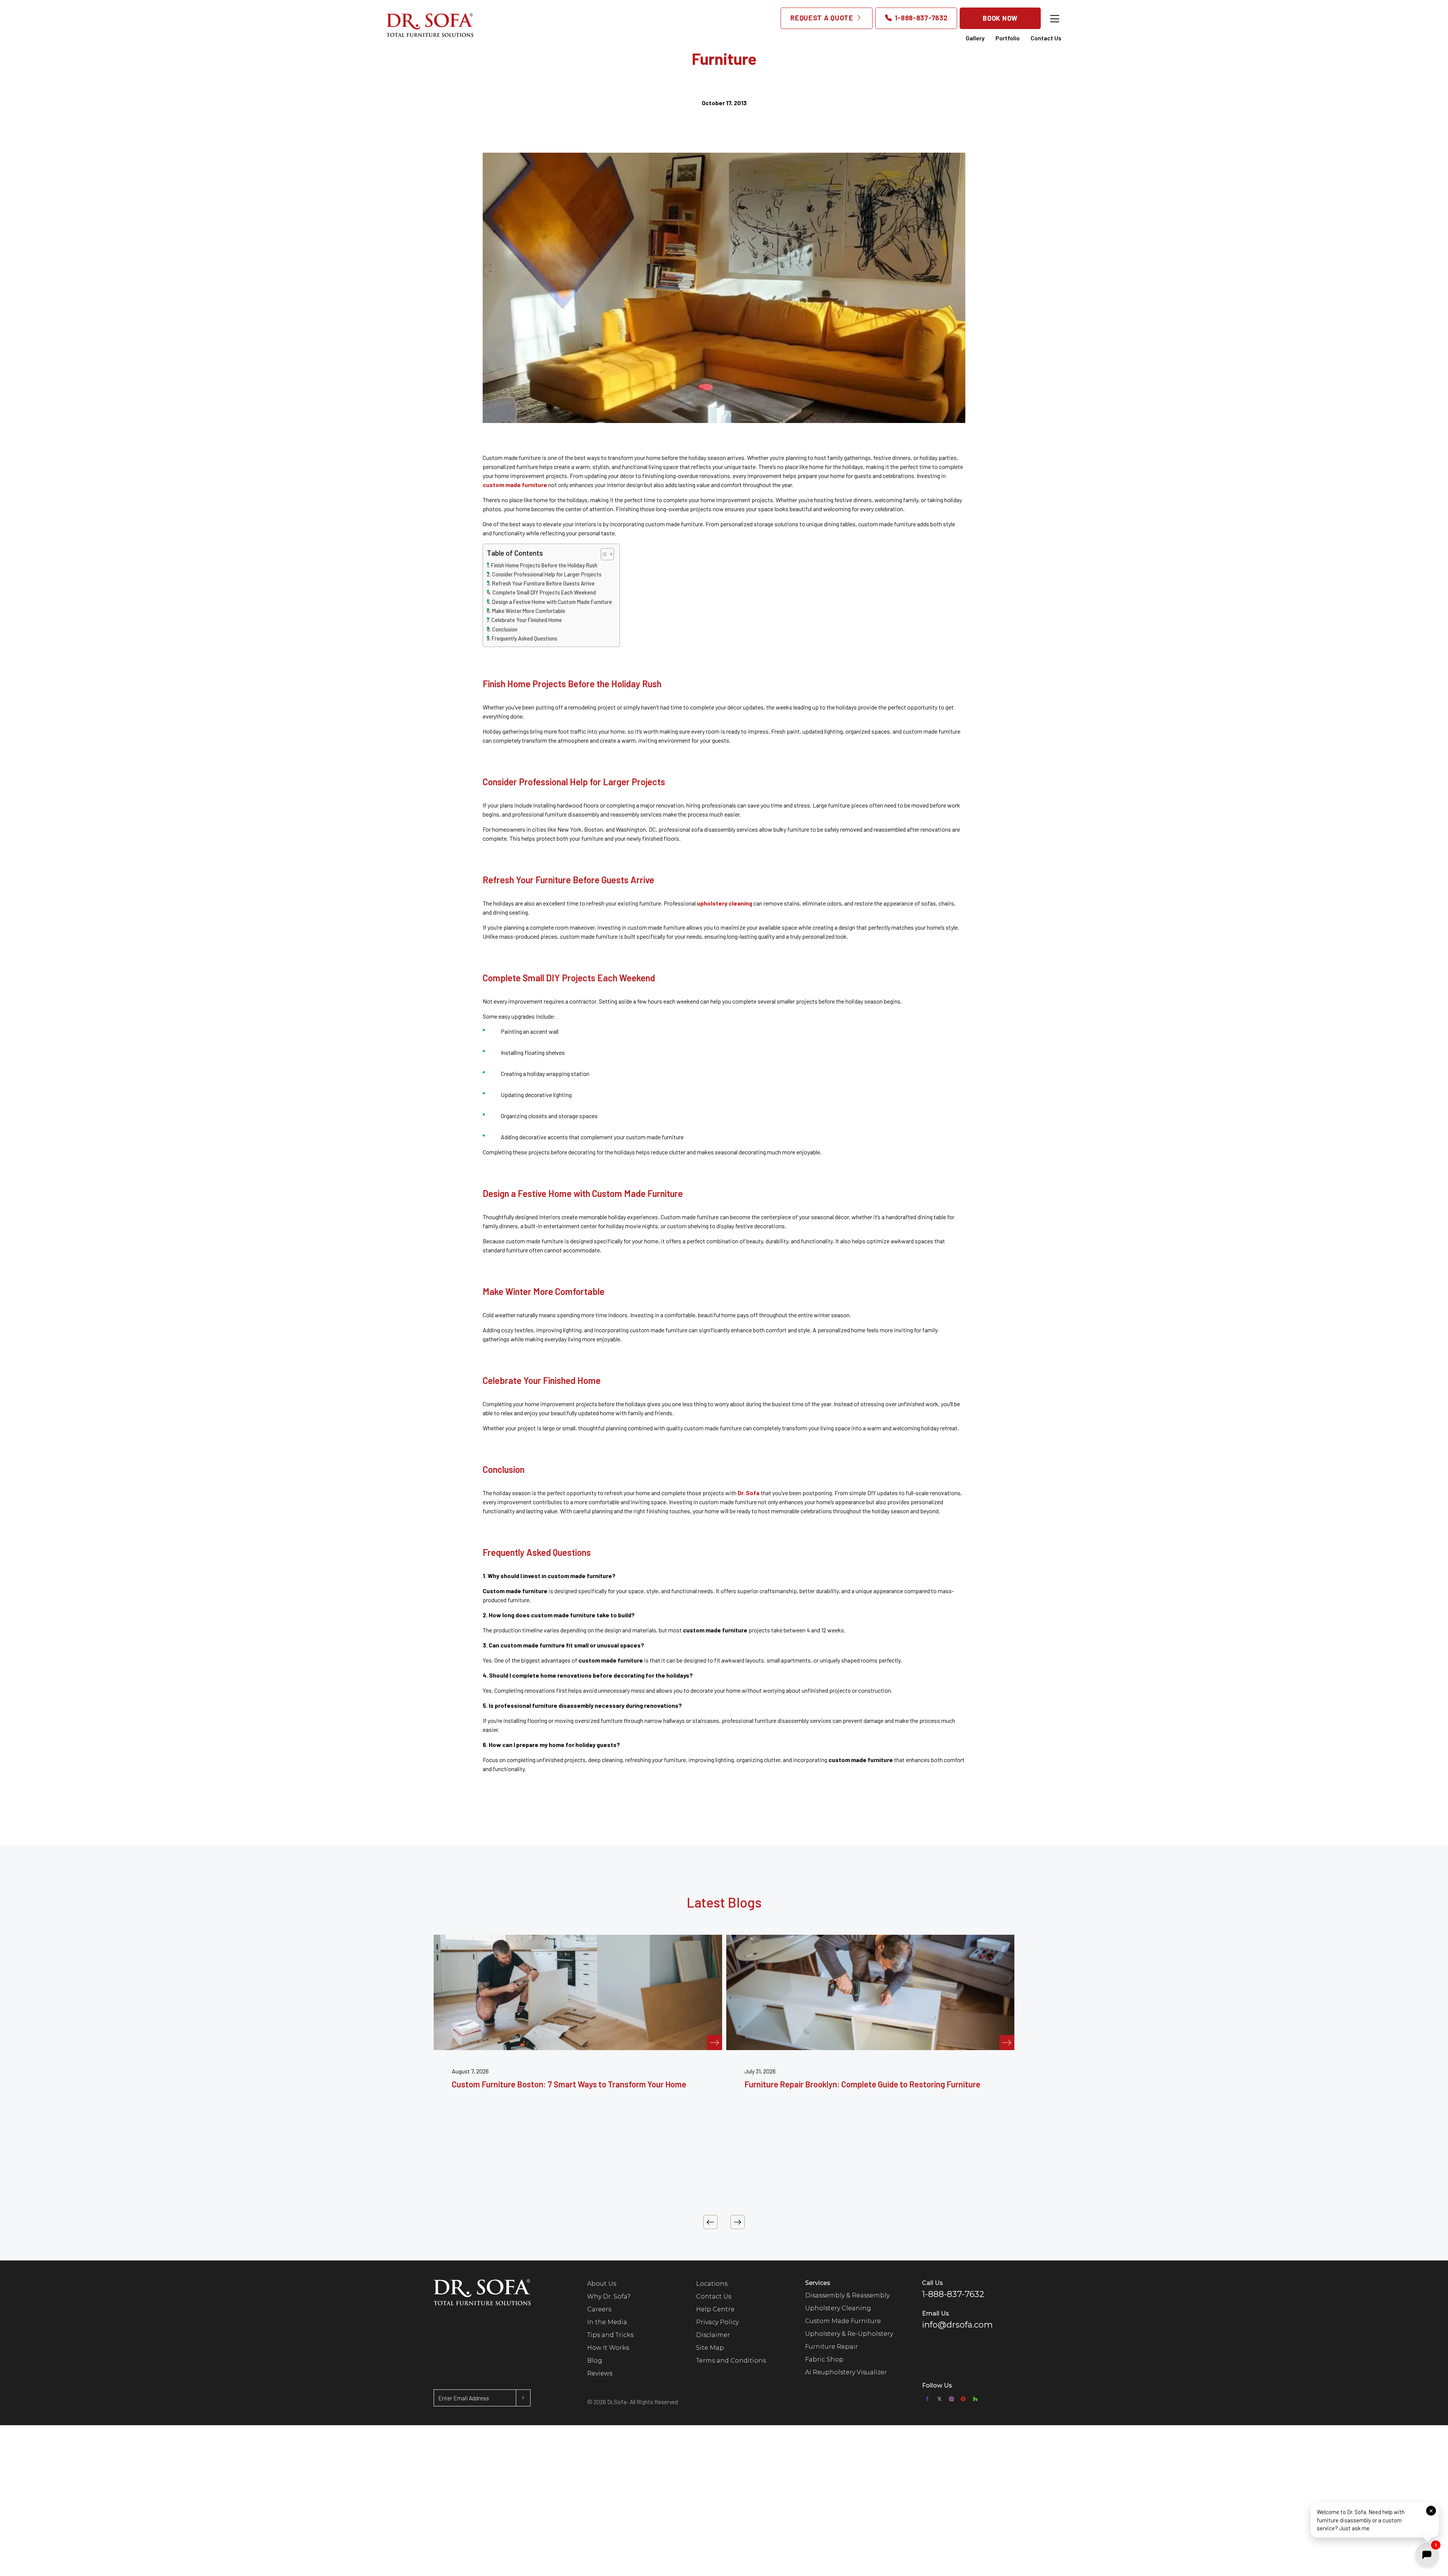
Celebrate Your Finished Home (527, 620)
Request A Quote (823, 18)
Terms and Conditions (731, 2361)
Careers (599, 2309)
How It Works (608, 2348)
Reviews (600, 2373)
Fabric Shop (824, 2359)
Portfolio (1008, 38)
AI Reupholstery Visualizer (846, 2372)
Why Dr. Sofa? (609, 2296)
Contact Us (1046, 38)
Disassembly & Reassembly (847, 2295)
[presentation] (710, 2222)
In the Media (607, 2322)
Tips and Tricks (610, 2335)
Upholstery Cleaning (838, 2308)
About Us (602, 2284)
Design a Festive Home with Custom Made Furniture (552, 602)
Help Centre (715, 2309)
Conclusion (505, 629)
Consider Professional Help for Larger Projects (547, 574)
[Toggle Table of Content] (604, 554)
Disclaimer (713, 2335)
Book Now (1000, 18)
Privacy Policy (717, 2322)
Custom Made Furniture (843, 2321)
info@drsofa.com (957, 2325)
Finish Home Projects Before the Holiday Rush (544, 565)
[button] (1375, 2519)
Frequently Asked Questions (525, 638)
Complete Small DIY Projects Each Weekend (544, 592)
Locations (712, 2284)
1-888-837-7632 (920, 18)
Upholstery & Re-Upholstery (849, 2334)
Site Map (710, 2348)
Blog (595, 2361)
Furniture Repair (831, 2347)
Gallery (975, 38)
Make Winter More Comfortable (529, 611)
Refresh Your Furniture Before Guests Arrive (543, 583)
